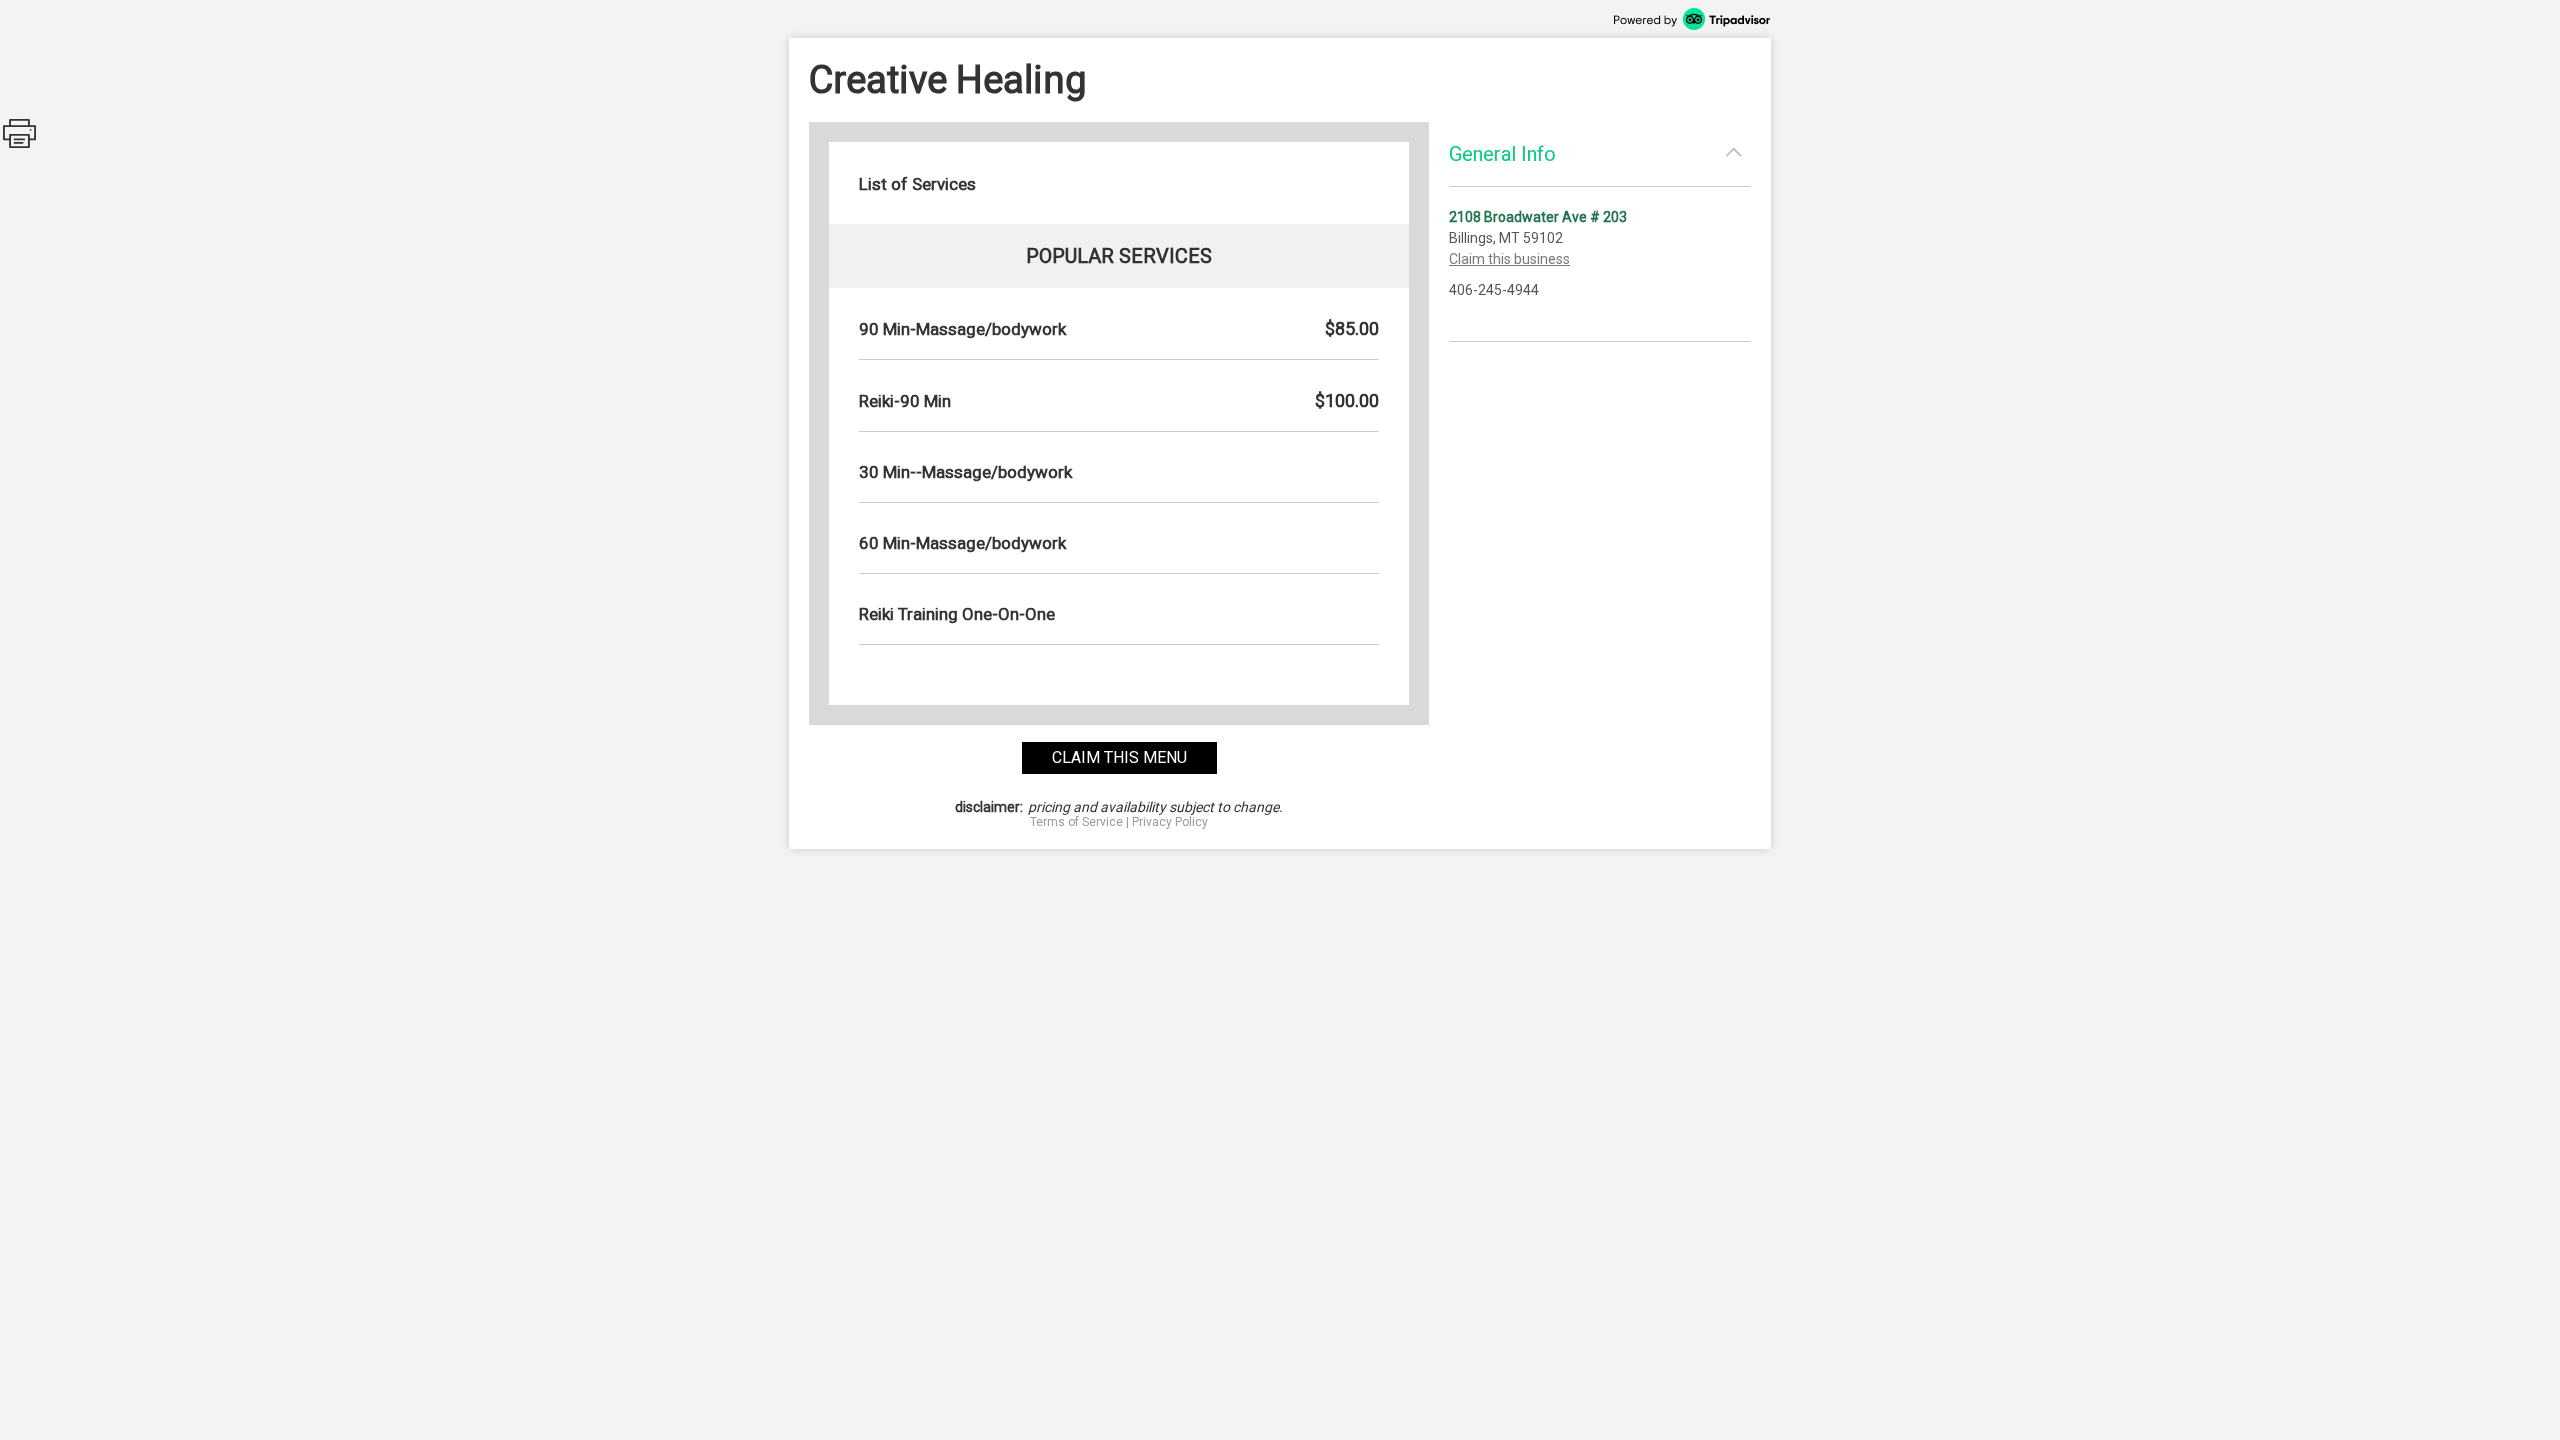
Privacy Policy (1170, 822)
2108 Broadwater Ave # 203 (1538, 217)
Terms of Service (1076, 822)
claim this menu (1119, 757)
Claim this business (1509, 259)
